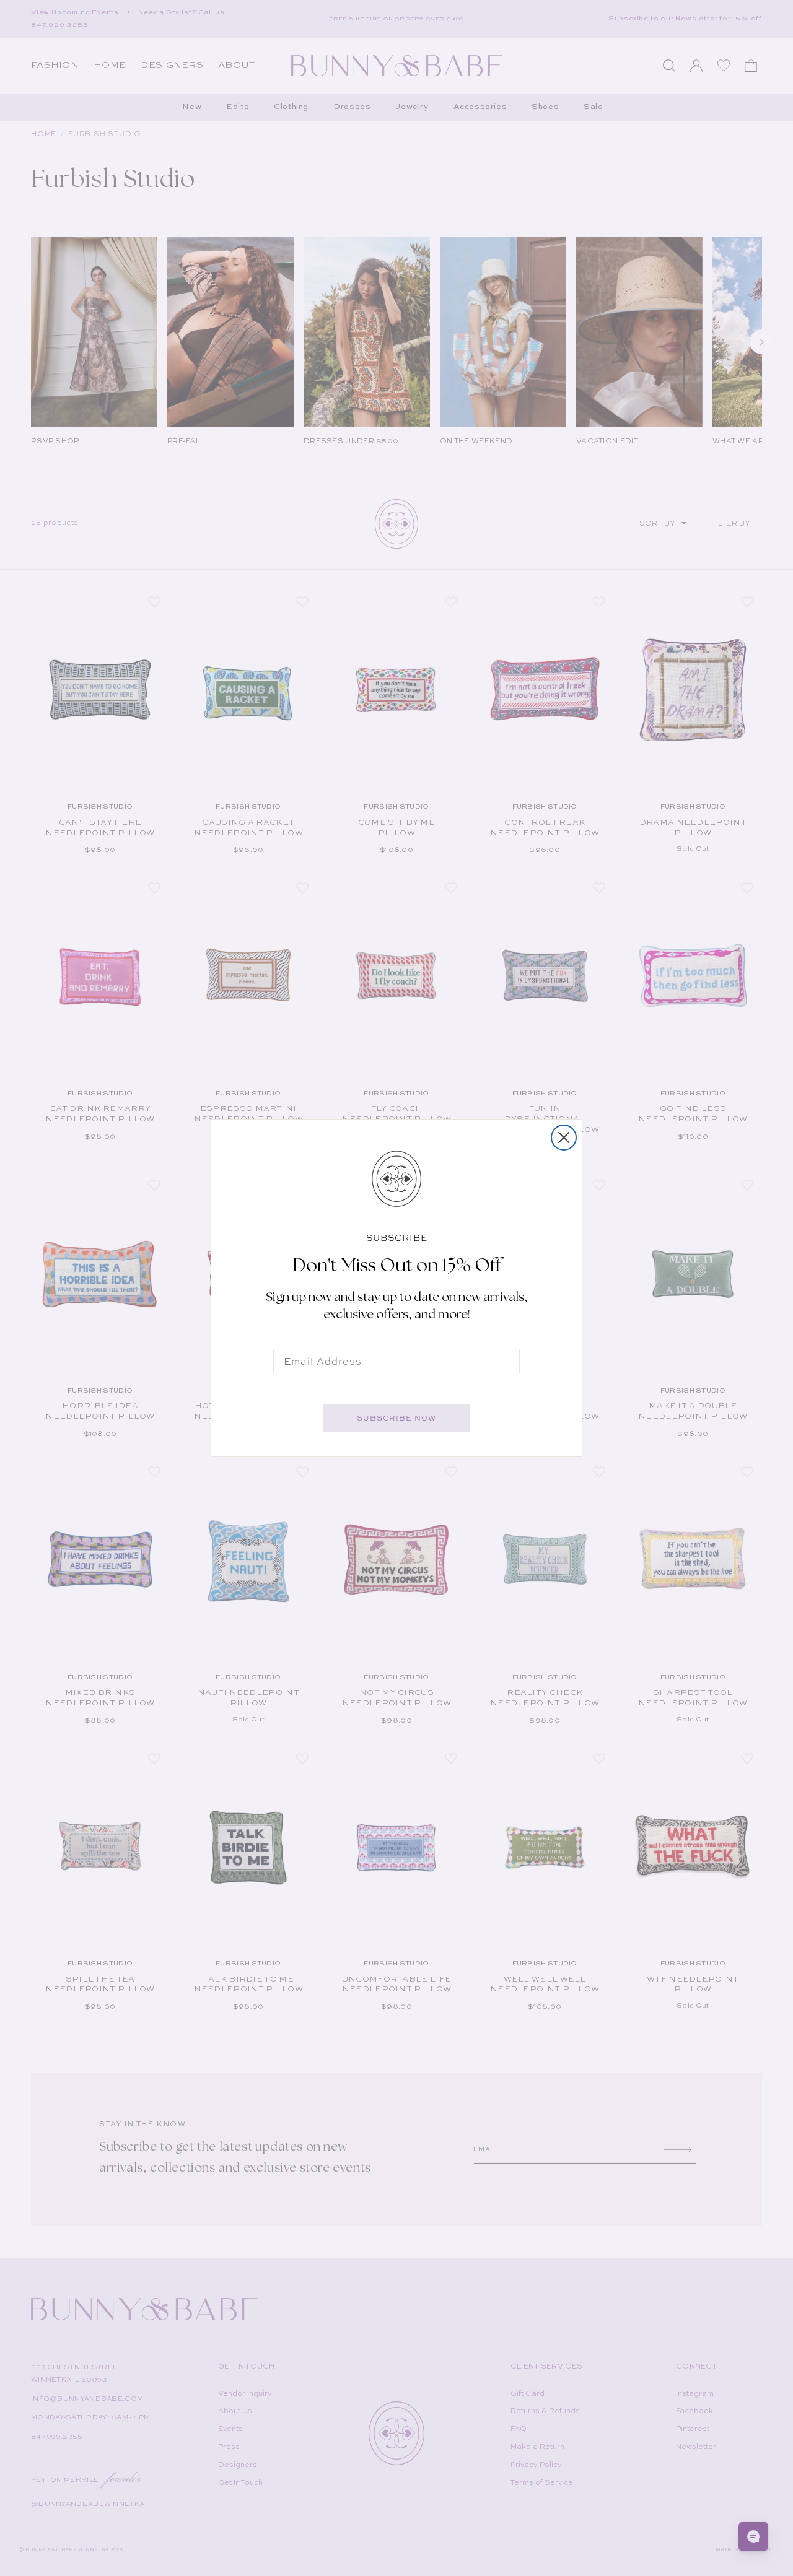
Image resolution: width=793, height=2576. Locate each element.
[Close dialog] (564, 1138)
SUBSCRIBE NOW (396, 1418)
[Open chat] (753, 2536)
